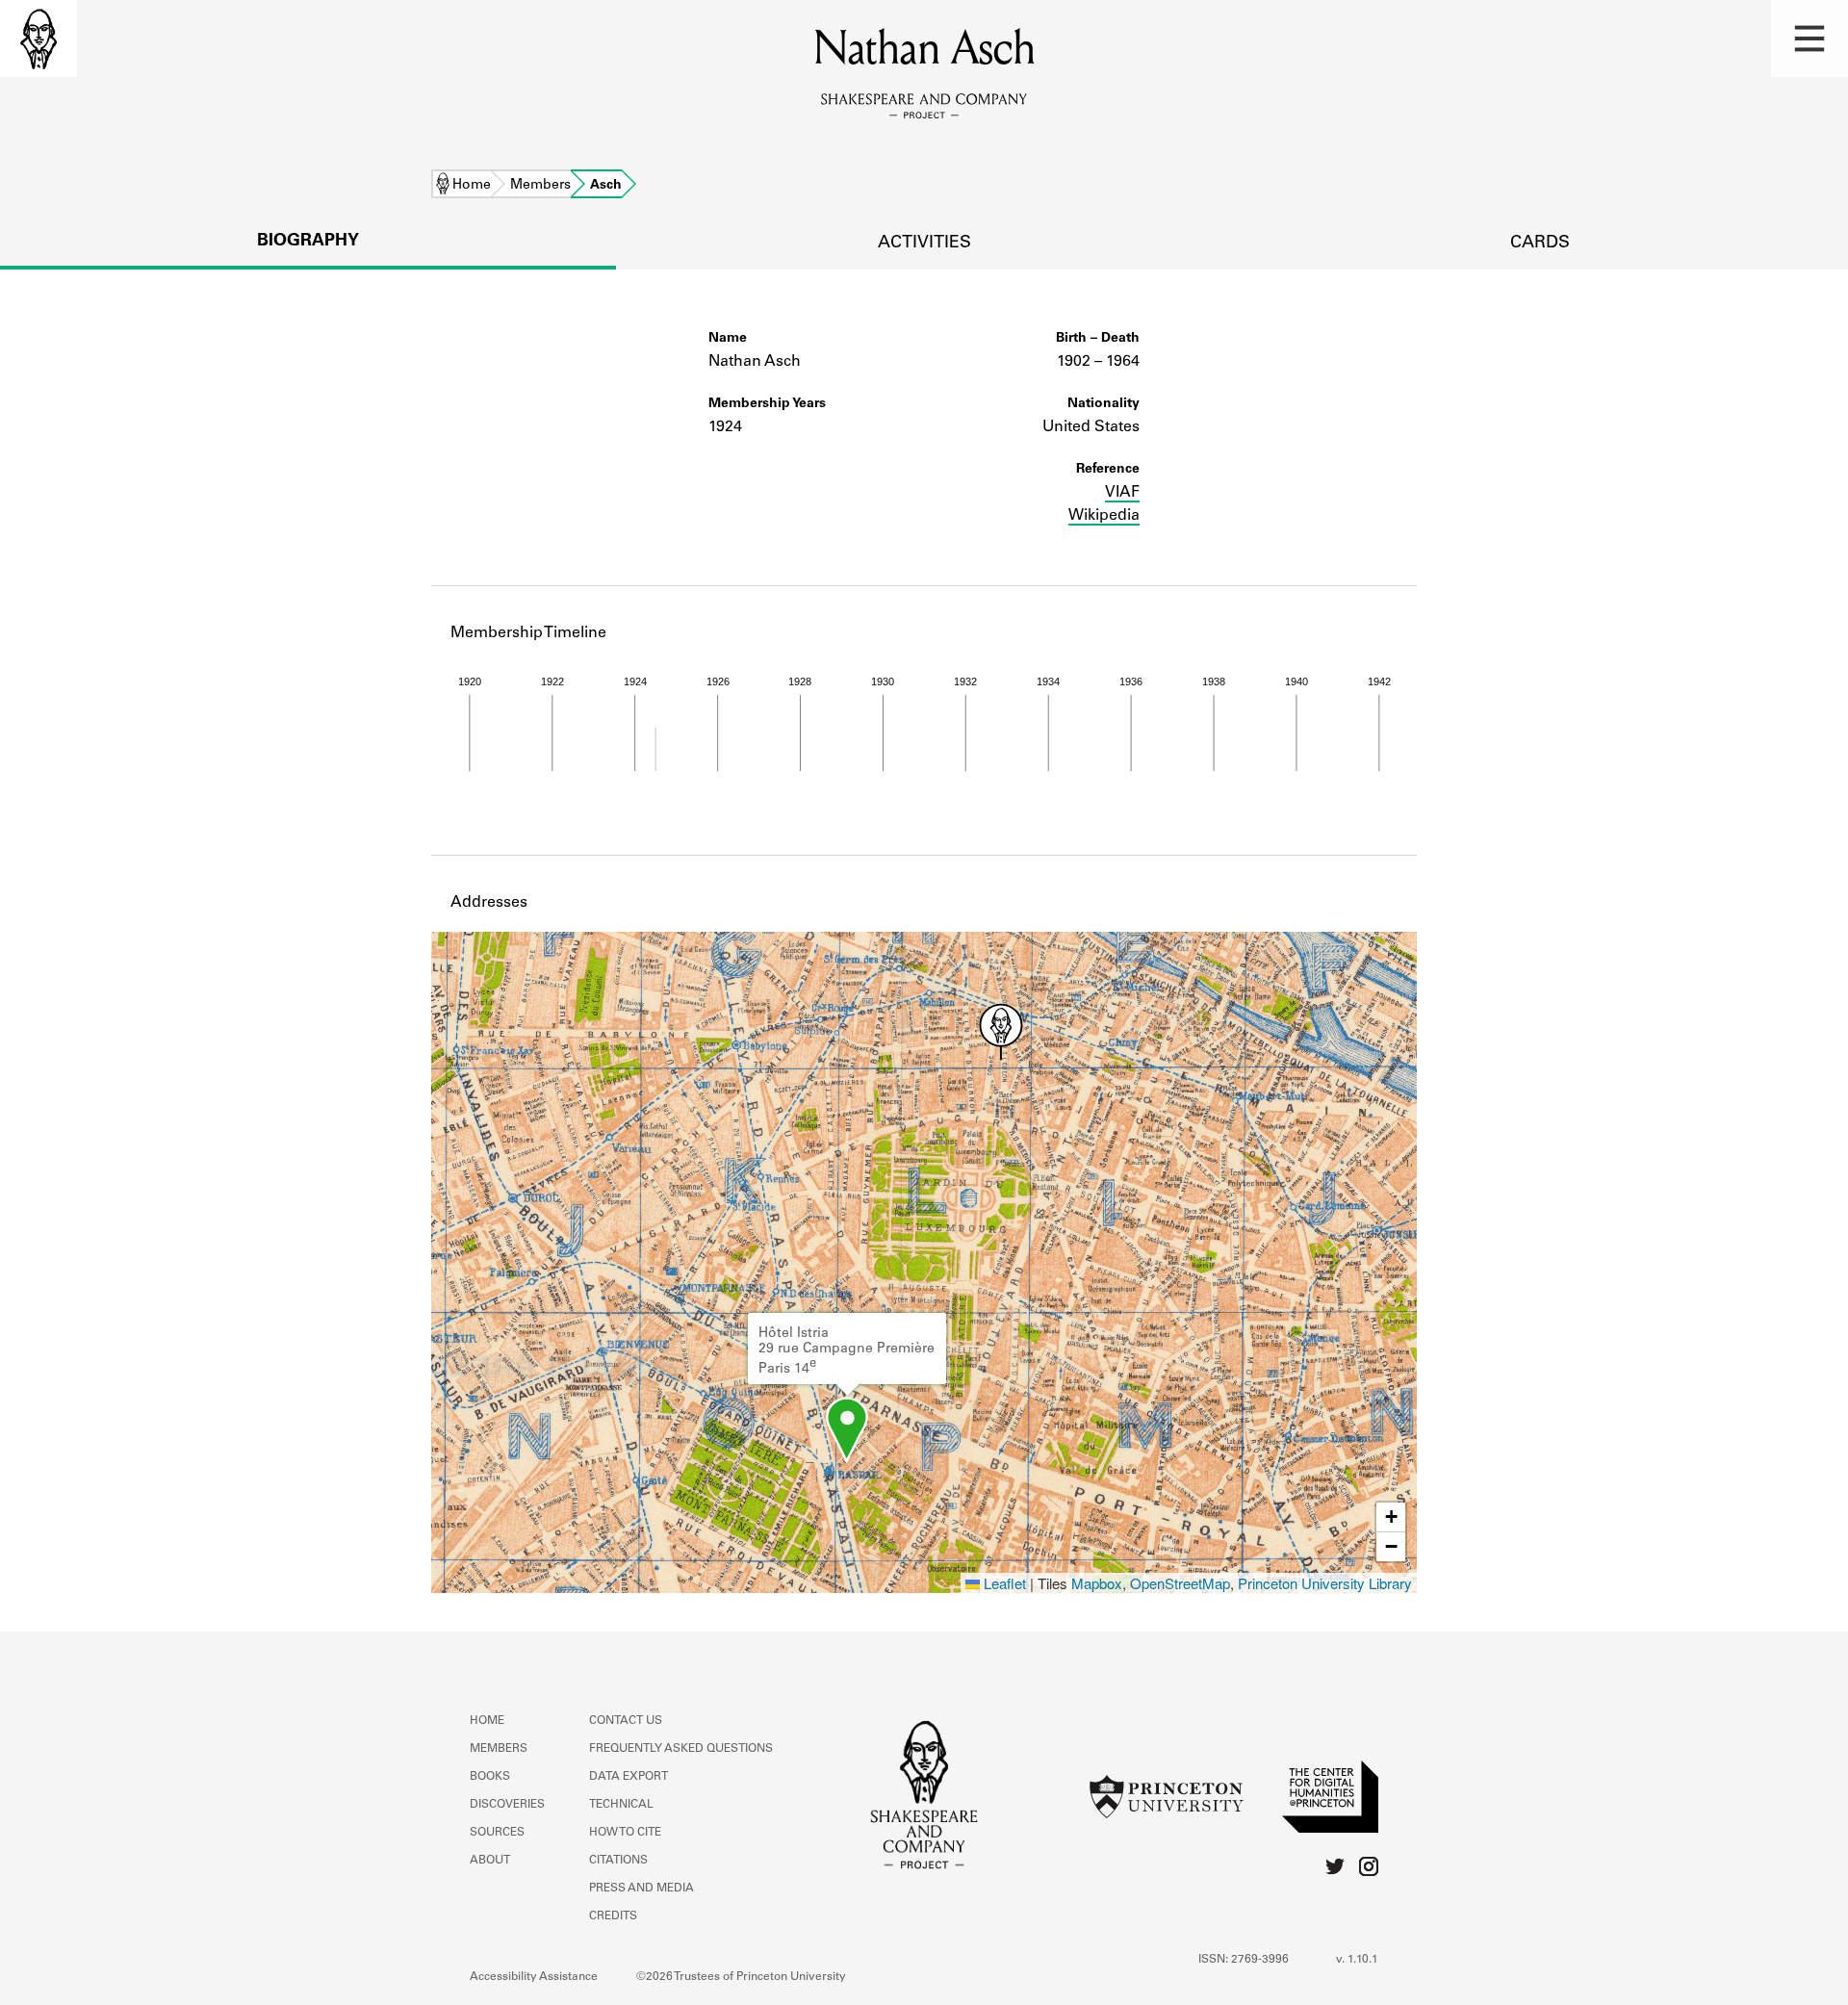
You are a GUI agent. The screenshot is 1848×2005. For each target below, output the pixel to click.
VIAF (1122, 493)
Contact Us (626, 1721)
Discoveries (507, 1805)
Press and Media (642, 1889)
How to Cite (625, 1833)
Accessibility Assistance (534, 1977)
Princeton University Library (1325, 1583)
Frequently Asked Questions (681, 1749)
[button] (1809, 39)
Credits (613, 1916)
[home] (38, 39)
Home (472, 186)
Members (540, 186)
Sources (497, 1833)
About (490, 1861)
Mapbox (1097, 1583)
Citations (618, 1861)
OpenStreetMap (1180, 1583)
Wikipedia (1104, 516)
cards (1540, 244)
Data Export (629, 1777)
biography (308, 242)
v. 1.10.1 (1357, 1960)
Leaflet (1003, 1583)
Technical (621, 1805)
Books (490, 1777)
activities (924, 244)
